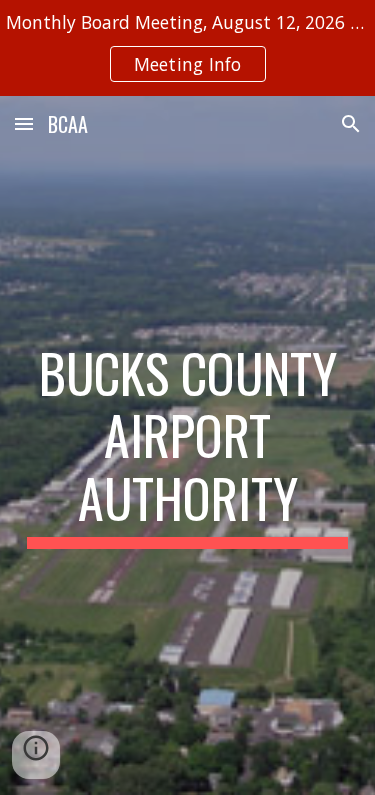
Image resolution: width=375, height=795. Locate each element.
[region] (187, 48)
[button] (24, 123)
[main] (188, 445)
